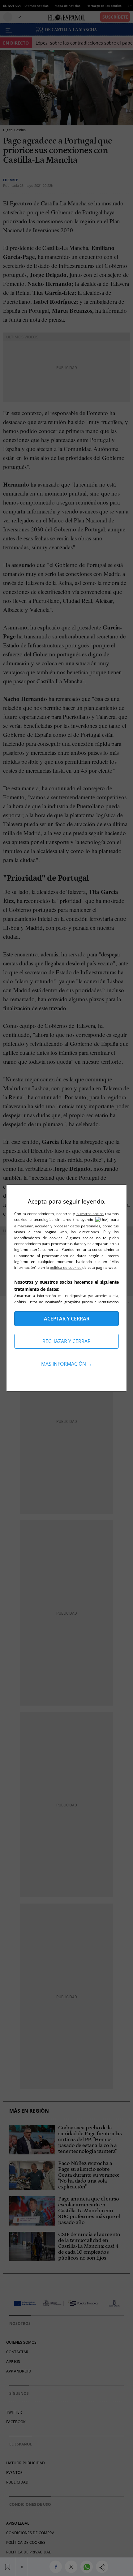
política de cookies (66, 1267)
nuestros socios (90, 1214)
